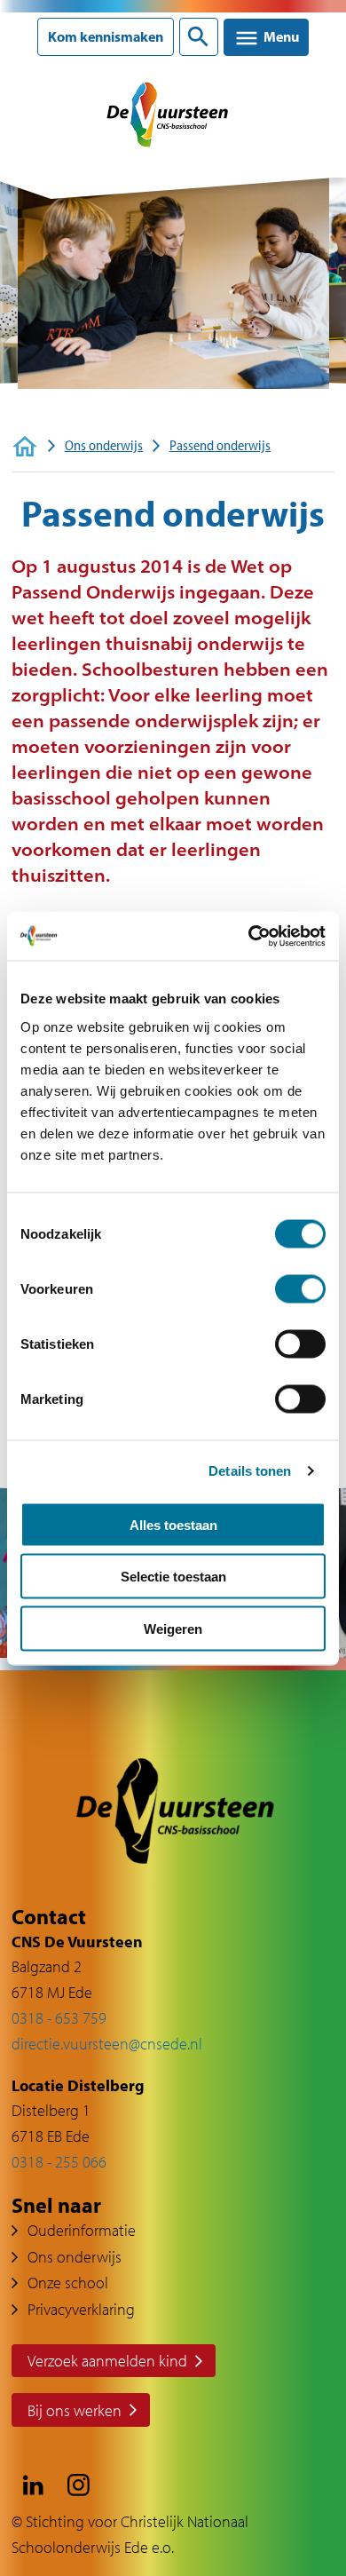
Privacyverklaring (81, 2309)
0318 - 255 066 (59, 2162)
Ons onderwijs (104, 445)
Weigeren (173, 1628)
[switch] (300, 1288)
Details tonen (250, 1471)
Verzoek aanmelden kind (107, 2361)
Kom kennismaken (106, 37)
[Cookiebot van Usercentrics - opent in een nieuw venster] (249, 936)
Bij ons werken (75, 2410)
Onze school (68, 2283)
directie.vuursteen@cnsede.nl (107, 2044)
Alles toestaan (173, 1524)
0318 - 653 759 (59, 2018)
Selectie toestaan (173, 1577)
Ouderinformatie (82, 2230)
